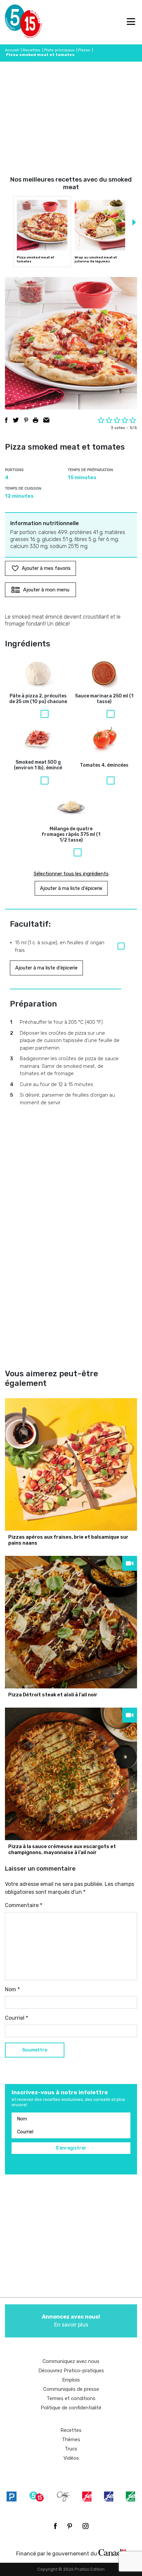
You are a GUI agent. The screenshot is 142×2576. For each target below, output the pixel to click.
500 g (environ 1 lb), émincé (38, 765)
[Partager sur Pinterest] (26, 420)
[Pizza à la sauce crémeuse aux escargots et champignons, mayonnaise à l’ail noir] (71, 1774)
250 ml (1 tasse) (104, 699)
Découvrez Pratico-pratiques (71, 2371)
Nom (12, 1989)
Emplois (71, 2380)
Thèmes (71, 2439)
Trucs (71, 2449)
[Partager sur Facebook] (6, 420)
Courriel (17, 2018)
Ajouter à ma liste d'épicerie (71, 888)
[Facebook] (55, 2526)
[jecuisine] (87, 2496)
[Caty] (63, 2496)
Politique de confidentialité (71, 2408)
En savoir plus (71, 2321)
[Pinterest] (70, 2526)
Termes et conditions (71, 2398)
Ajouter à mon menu (46, 590)
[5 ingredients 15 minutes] (16, 22)
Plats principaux (59, 50)
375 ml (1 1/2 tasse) (71, 835)
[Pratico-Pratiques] (12, 2496)
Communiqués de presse (71, 2389)
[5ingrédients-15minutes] (37, 2496)
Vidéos (71, 2458)
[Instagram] (86, 2526)
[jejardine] (130, 2496)
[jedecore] (109, 2496)
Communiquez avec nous (71, 2361)
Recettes (32, 50)
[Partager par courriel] (46, 420)
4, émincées (104, 765)
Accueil (12, 50)
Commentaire (24, 1905)
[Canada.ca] (112, 2552)
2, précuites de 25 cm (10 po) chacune (38, 699)
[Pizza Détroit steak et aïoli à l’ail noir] (71, 1622)
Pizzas (84, 50)
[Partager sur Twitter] (16, 420)
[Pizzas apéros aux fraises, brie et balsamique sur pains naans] (71, 1464)
